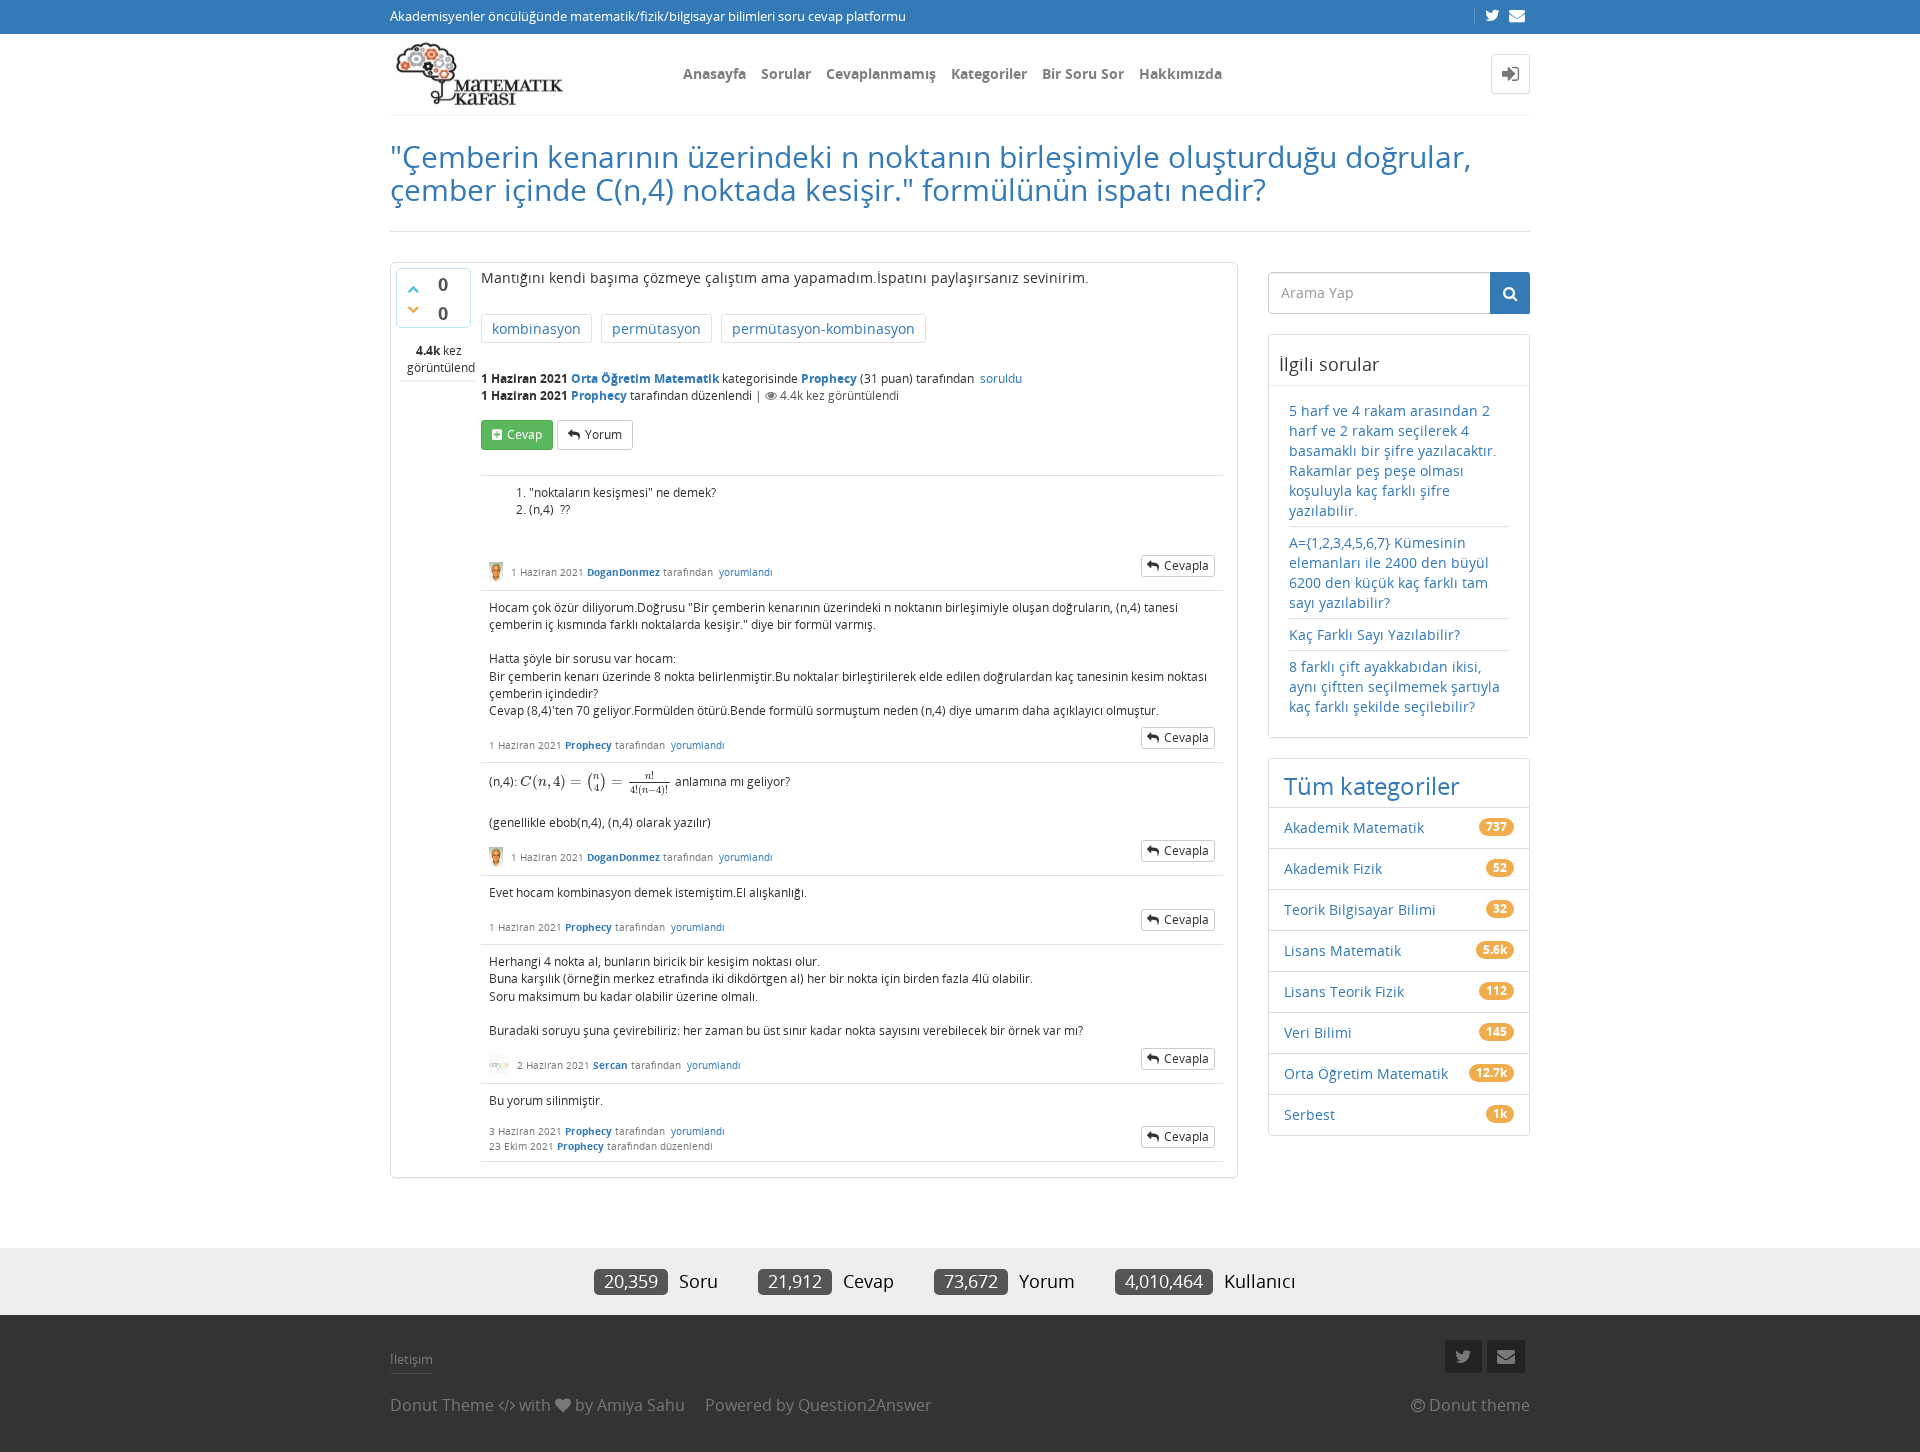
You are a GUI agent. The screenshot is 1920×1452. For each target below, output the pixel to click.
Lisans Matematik (1342, 950)
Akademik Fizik (1333, 868)
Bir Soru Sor (1083, 73)
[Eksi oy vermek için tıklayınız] (413, 309)
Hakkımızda (1180, 73)
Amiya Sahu (641, 1405)
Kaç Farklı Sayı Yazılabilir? (1374, 634)
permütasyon (656, 328)
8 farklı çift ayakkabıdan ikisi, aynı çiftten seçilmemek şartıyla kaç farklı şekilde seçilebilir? (1394, 686)
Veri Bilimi (1318, 1032)
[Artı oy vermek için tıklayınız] (413, 289)
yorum (603, 434)
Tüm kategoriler (1372, 785)
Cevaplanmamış (881, 73)
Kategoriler (989, 73)
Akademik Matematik (1354, 827)
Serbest (1309, 1114)
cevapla (1186, 565)
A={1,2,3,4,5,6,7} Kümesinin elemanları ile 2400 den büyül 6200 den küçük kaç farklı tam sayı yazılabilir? (1389, 572)
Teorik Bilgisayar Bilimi (1360, 909)
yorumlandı (746, 572)
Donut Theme (442, 1405)
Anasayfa (714, 73)
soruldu (1001, 378)
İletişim (411, 1359)
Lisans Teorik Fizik (1344, 991)
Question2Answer (865, 1405)
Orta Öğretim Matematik (645, 378)
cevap (524, 434)
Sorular (786, 73)
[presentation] (596, 781)
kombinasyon (536, 328)
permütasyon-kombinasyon (823, 328)
